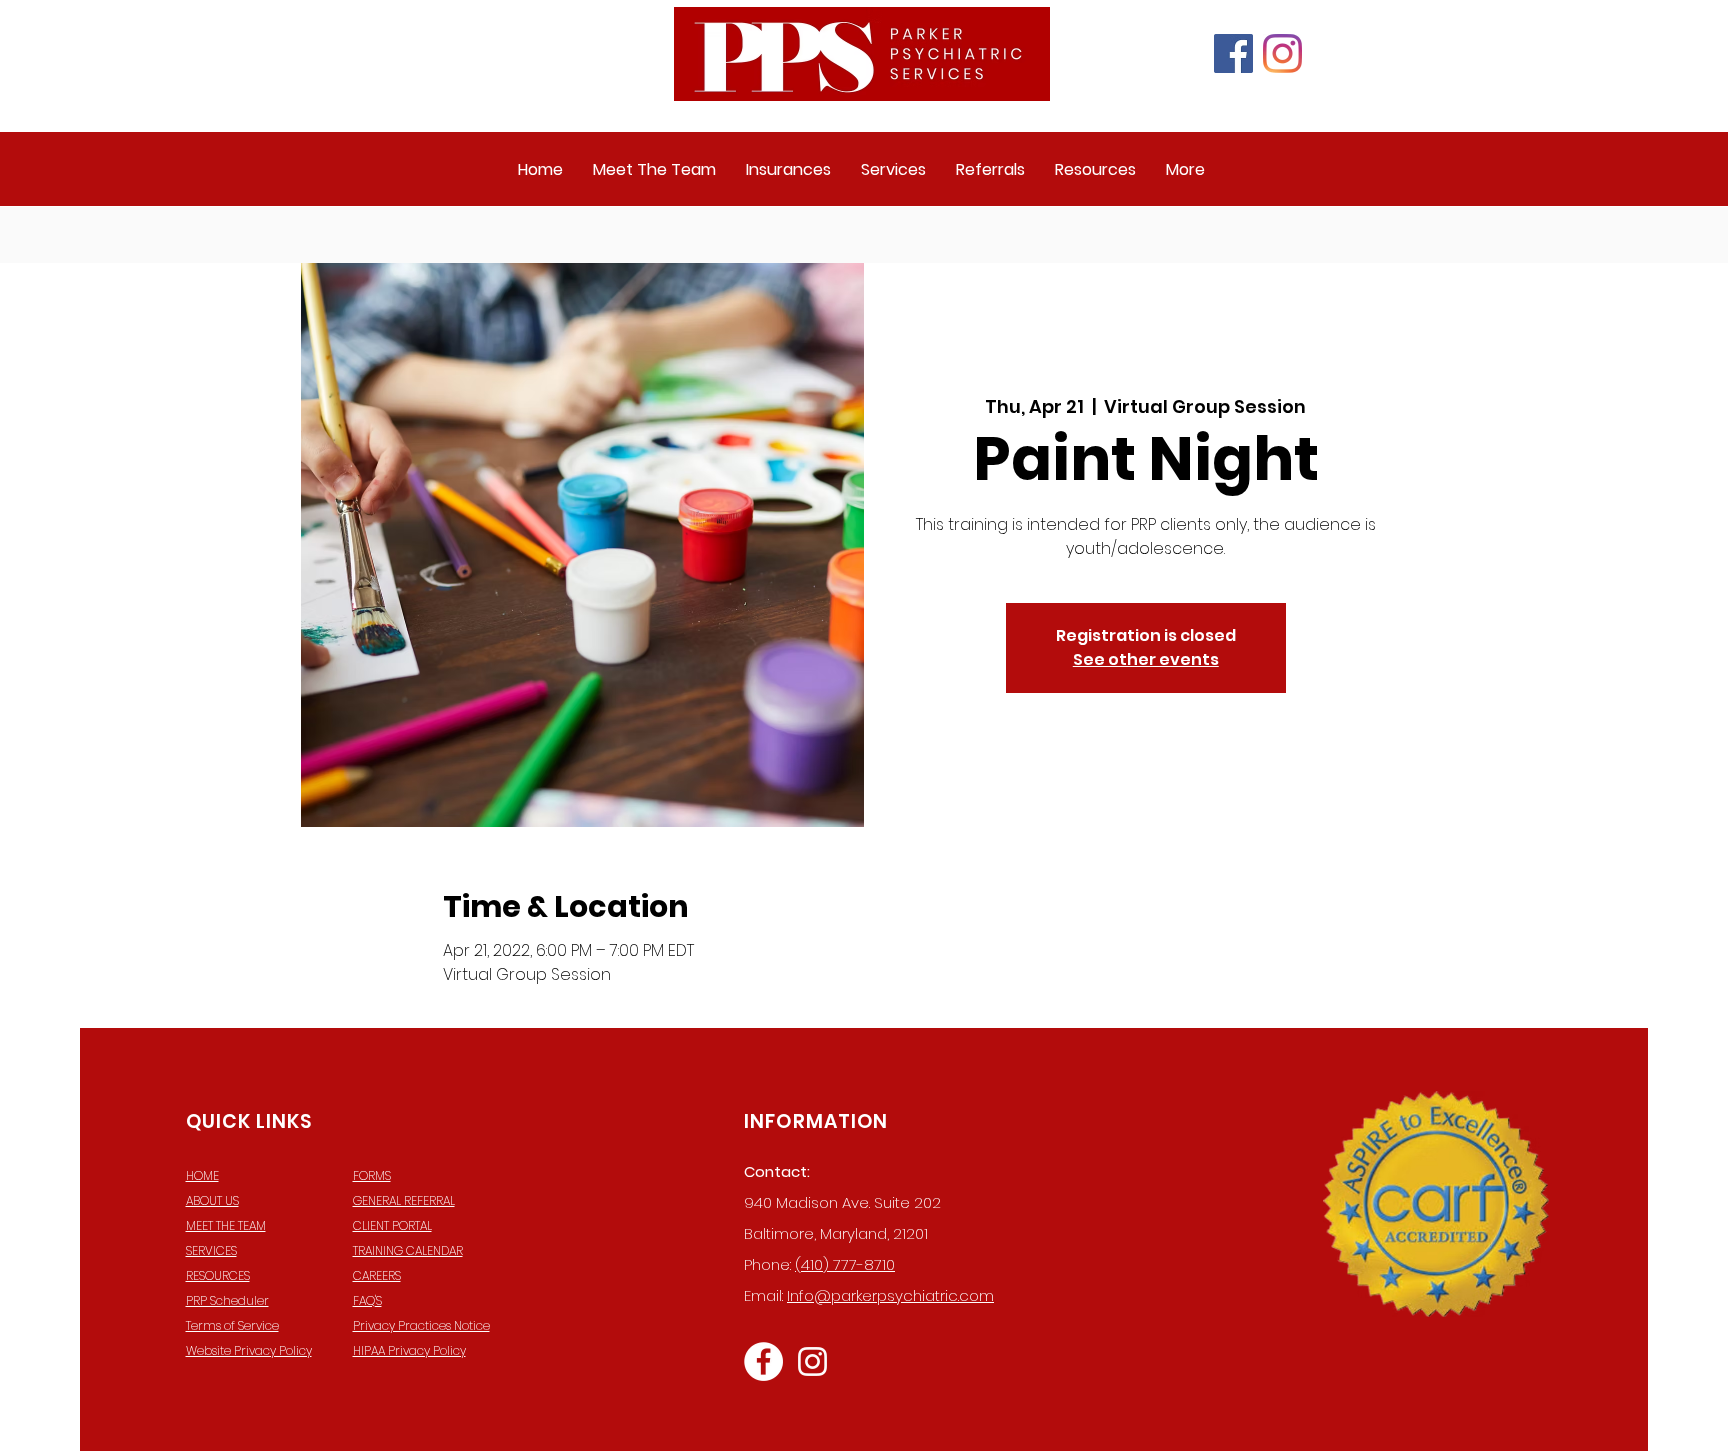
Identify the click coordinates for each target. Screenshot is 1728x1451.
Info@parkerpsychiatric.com (890, 1295)
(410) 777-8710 (845, 1264)
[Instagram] (1282, 53)
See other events (1146, 659)
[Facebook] (1233, 53)
